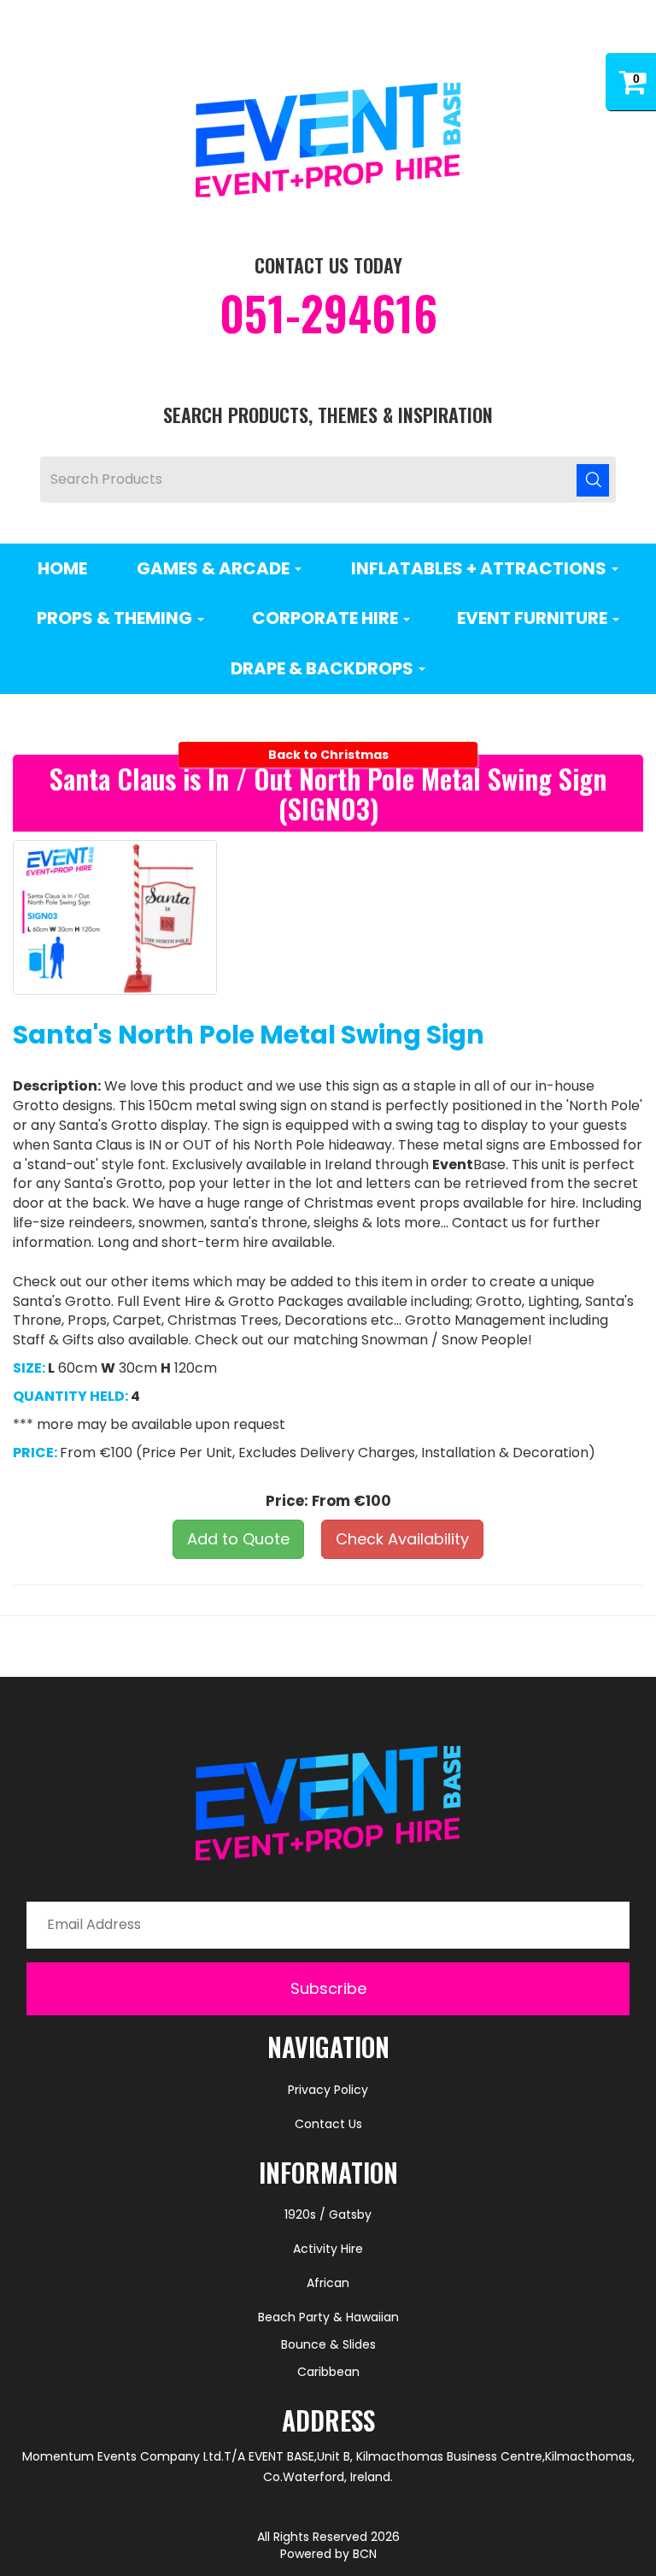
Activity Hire (328, 2249)
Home (62, 568)
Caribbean (328, 2372)
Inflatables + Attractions (480, 568)
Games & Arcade (215, 568)
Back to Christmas (328, 755)
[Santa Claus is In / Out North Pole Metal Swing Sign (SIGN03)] (115, 917)
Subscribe (328, 1988)
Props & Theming (116, 618)
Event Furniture (534, 618)
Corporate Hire (327, 618)
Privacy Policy (328, 2090)
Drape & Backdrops (324, 668)
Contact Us (328, 2124)
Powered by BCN (328, 2554)
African (328, 2283)
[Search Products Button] (593, 479)
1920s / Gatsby (328, 2214)
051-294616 (328, 313)
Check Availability (402, 1539)
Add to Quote (238, 1539)
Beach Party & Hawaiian (328, 2317)
